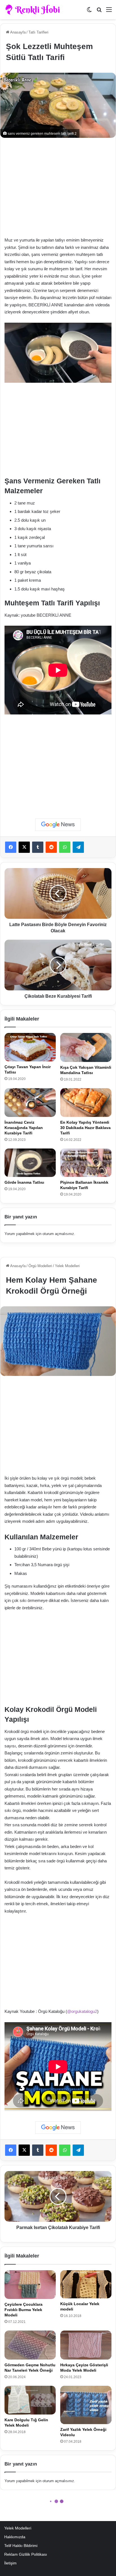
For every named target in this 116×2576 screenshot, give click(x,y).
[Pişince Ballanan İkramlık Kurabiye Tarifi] (86, 1163)
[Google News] (58, 825)
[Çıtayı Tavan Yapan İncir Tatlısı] (30, 1047)
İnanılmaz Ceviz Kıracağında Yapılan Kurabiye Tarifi (24, 1128)
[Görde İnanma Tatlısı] (30, 1163)
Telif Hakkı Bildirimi (21, 2546)
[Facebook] (11, 847)
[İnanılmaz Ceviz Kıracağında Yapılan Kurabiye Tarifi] (30, 1103)
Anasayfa (17, 32)
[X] (24, 847)
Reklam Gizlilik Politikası (26, 2554)
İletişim (10, 2563)
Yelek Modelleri (18, 2528)
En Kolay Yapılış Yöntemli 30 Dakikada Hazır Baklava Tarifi (85, 1128)
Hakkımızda (15, 2537)
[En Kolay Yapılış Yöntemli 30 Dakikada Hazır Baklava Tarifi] (86, 1103)
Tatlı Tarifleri (38, 32)
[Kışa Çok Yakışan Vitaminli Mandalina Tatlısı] (86, 1047)
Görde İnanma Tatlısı (24, 1182)
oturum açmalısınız (58, 1234)
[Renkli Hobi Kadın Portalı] (34, 10)
